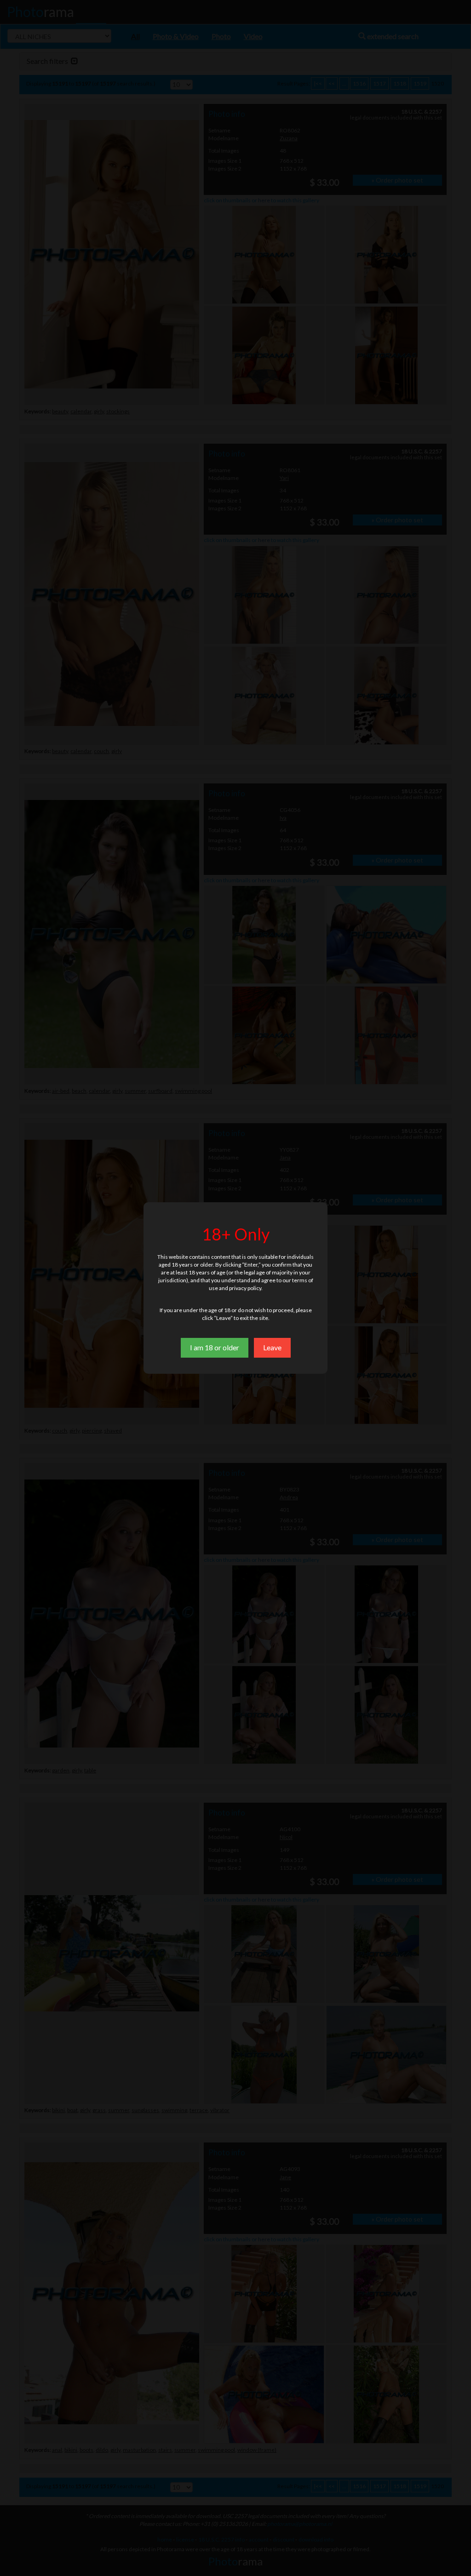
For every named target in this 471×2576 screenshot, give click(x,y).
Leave (272, 1347)
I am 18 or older (215, 1347)
